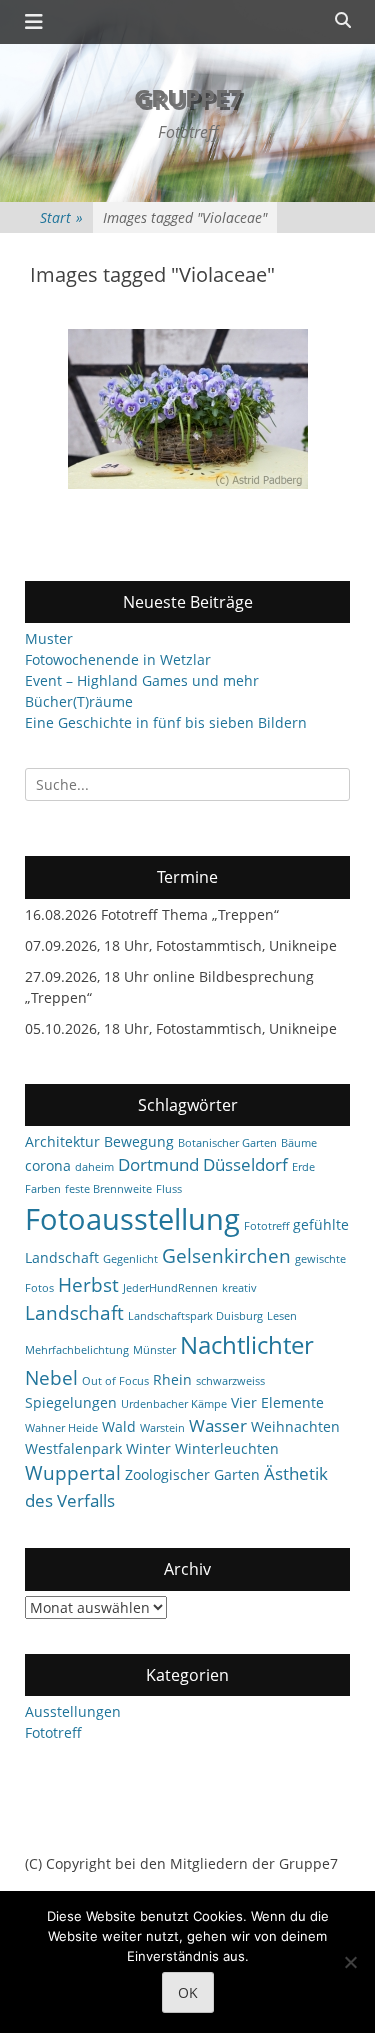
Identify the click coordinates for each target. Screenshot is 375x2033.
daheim (94, 1167)
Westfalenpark (73, 1448)
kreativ (239, 1288)
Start (61, 217)
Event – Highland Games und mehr (142, 680)
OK (188, 1992)
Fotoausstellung (132, 1219)
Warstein (162, 1428)
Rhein (172, 1379)
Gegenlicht (130, 1259)
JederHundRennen (170, 1288)
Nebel (51, 1378)
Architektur (62, 1141)
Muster (49, 638)
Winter (148, 1448)
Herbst (88, 1285)
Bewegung (139, 1141)
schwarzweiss (230, 1381)
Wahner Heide (61, 1428)
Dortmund (158, 1164)
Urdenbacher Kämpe (174, 1404)
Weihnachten (295, 1426)
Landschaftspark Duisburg (195, 1316)
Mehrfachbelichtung (77, 1350)
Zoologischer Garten (192, 1474)
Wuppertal (73, 1473)
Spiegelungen (71, 1402)
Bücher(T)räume (79, 701)
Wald (119, 1426)
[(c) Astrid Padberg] (188, 409)
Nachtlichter (247, 1345)
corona (48, 1165)
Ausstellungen (73, 1711)
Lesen (282, 1316)
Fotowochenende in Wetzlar (118, 659)
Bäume (299, 1143)
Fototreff (266, 1226)
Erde (303, 1167)
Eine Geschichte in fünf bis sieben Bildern (166, 722)
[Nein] (350, 1962)
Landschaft (74, 1313)
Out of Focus (115, 1381)
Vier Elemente (277, 1402)
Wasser (218, 1425)
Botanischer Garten (227, 1143)
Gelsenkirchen (226, 1256)
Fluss (169, 1189)
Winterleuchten (227, 1448)
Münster (154, 1350)
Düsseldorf (245, 1164)
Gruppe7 (188, 97)
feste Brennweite (108, 1189)
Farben (43, 1189)
